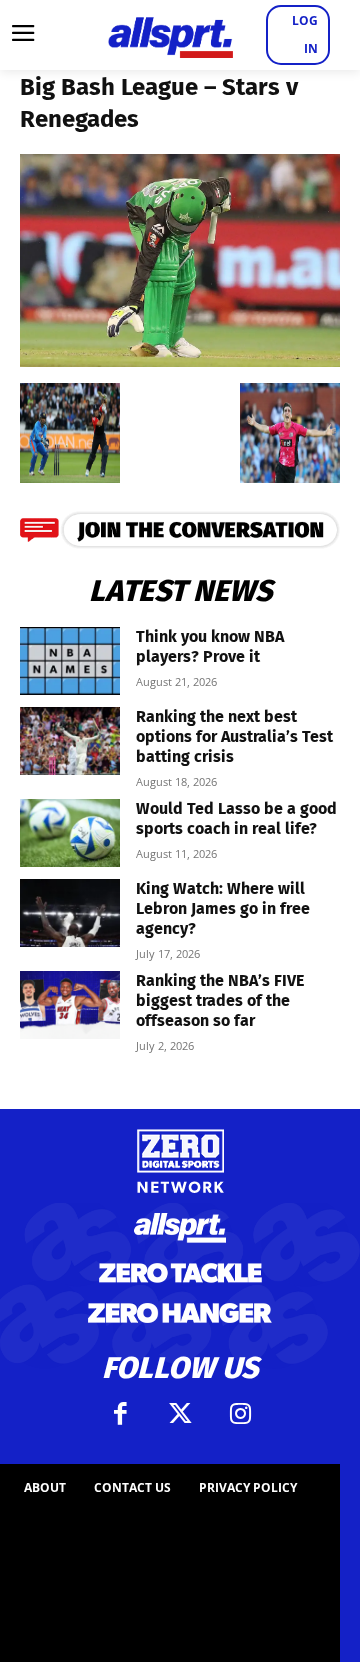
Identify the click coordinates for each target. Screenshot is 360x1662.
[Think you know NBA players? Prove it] (70, 661)
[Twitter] (180, 1414)
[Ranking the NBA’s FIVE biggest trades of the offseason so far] (70, 1005)
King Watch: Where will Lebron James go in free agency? (223, 908)
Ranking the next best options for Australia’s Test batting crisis (234, 736)
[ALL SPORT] (170, 35)
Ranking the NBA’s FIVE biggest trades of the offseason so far (220, 1000)
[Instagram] (240, 1414)
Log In (305, 34)
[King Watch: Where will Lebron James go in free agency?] (70, 913)
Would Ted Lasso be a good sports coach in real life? (236, 818)
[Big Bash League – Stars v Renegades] (180, 360)
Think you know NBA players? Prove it (210, 646)
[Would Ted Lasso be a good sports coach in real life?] (70, 833)
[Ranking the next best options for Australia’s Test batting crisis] (70, 741)
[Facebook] (120, 1414)
